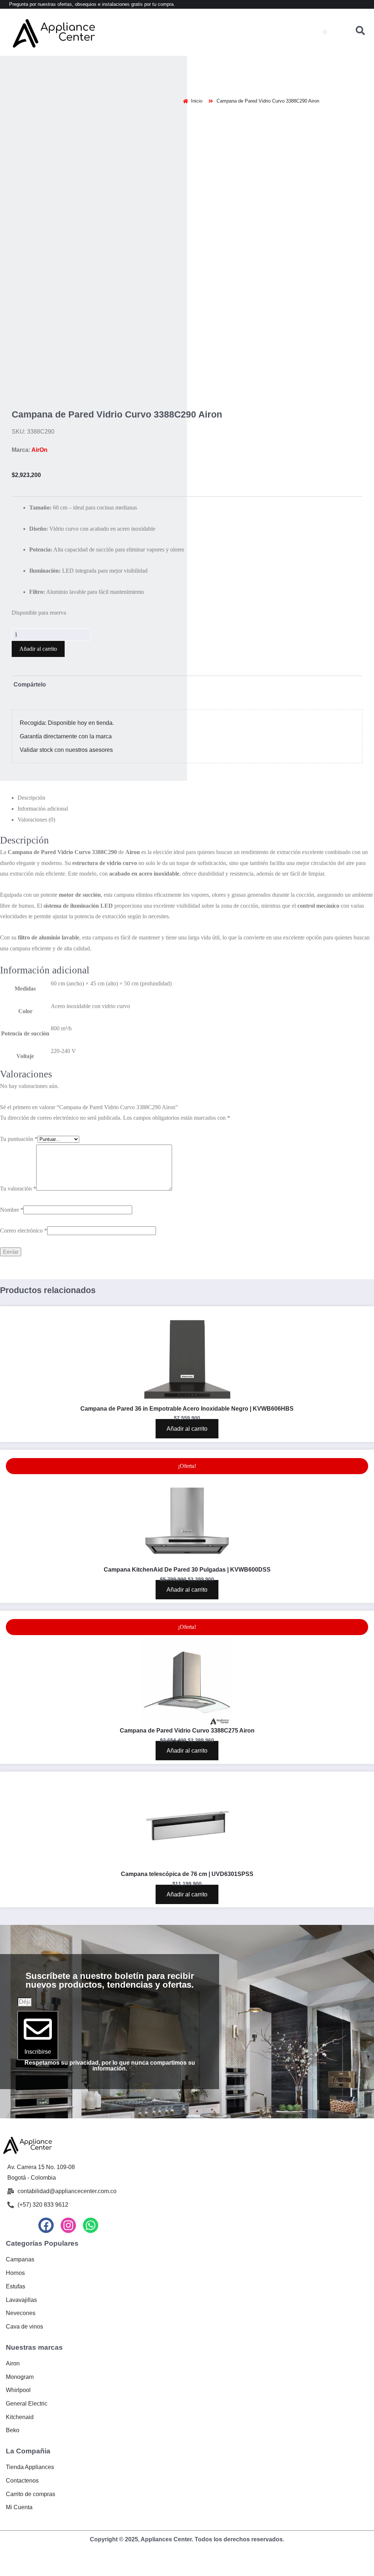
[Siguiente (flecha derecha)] (20, 2212)
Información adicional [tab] (43, 752)
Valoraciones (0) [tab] (36, 763)
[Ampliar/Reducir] (6, 2201)
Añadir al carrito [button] (187, 1069)
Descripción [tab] (31, 741)
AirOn (39, 393)
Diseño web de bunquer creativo (187, 2185)
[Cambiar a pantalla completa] (20, 2201)
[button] (325, 32)
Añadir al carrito (38, 592)
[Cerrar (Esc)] (48, 2201)
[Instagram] (68, 1865)
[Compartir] (34, 2201)
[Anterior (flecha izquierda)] (6, 2212)
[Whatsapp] (91, 1865)
